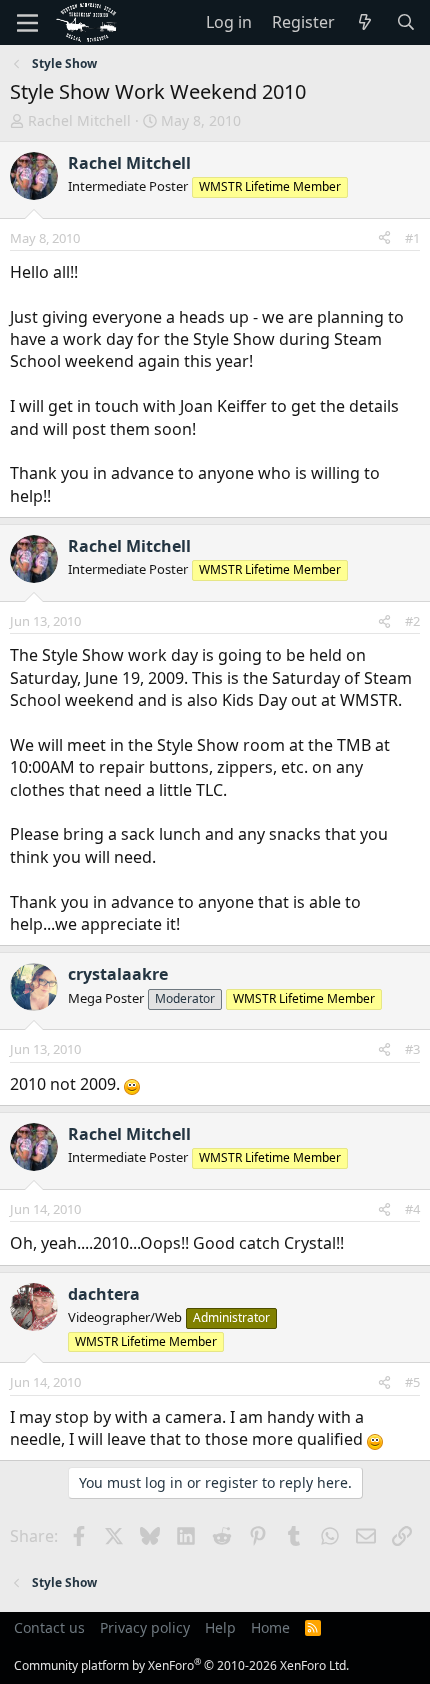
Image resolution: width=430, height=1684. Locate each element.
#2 (412, 621)
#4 (412, 1209)
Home (270, 1627)
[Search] (405, 22)
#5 (412, 1382)
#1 (412, 238)
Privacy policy (145, 1627)
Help (220, 1627)
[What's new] (365, 22)
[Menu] (27, 23)
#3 (412, 1049)
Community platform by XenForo (181, 1665)
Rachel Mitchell (79, 120)
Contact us (49, 1627)
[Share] (384, 238)
